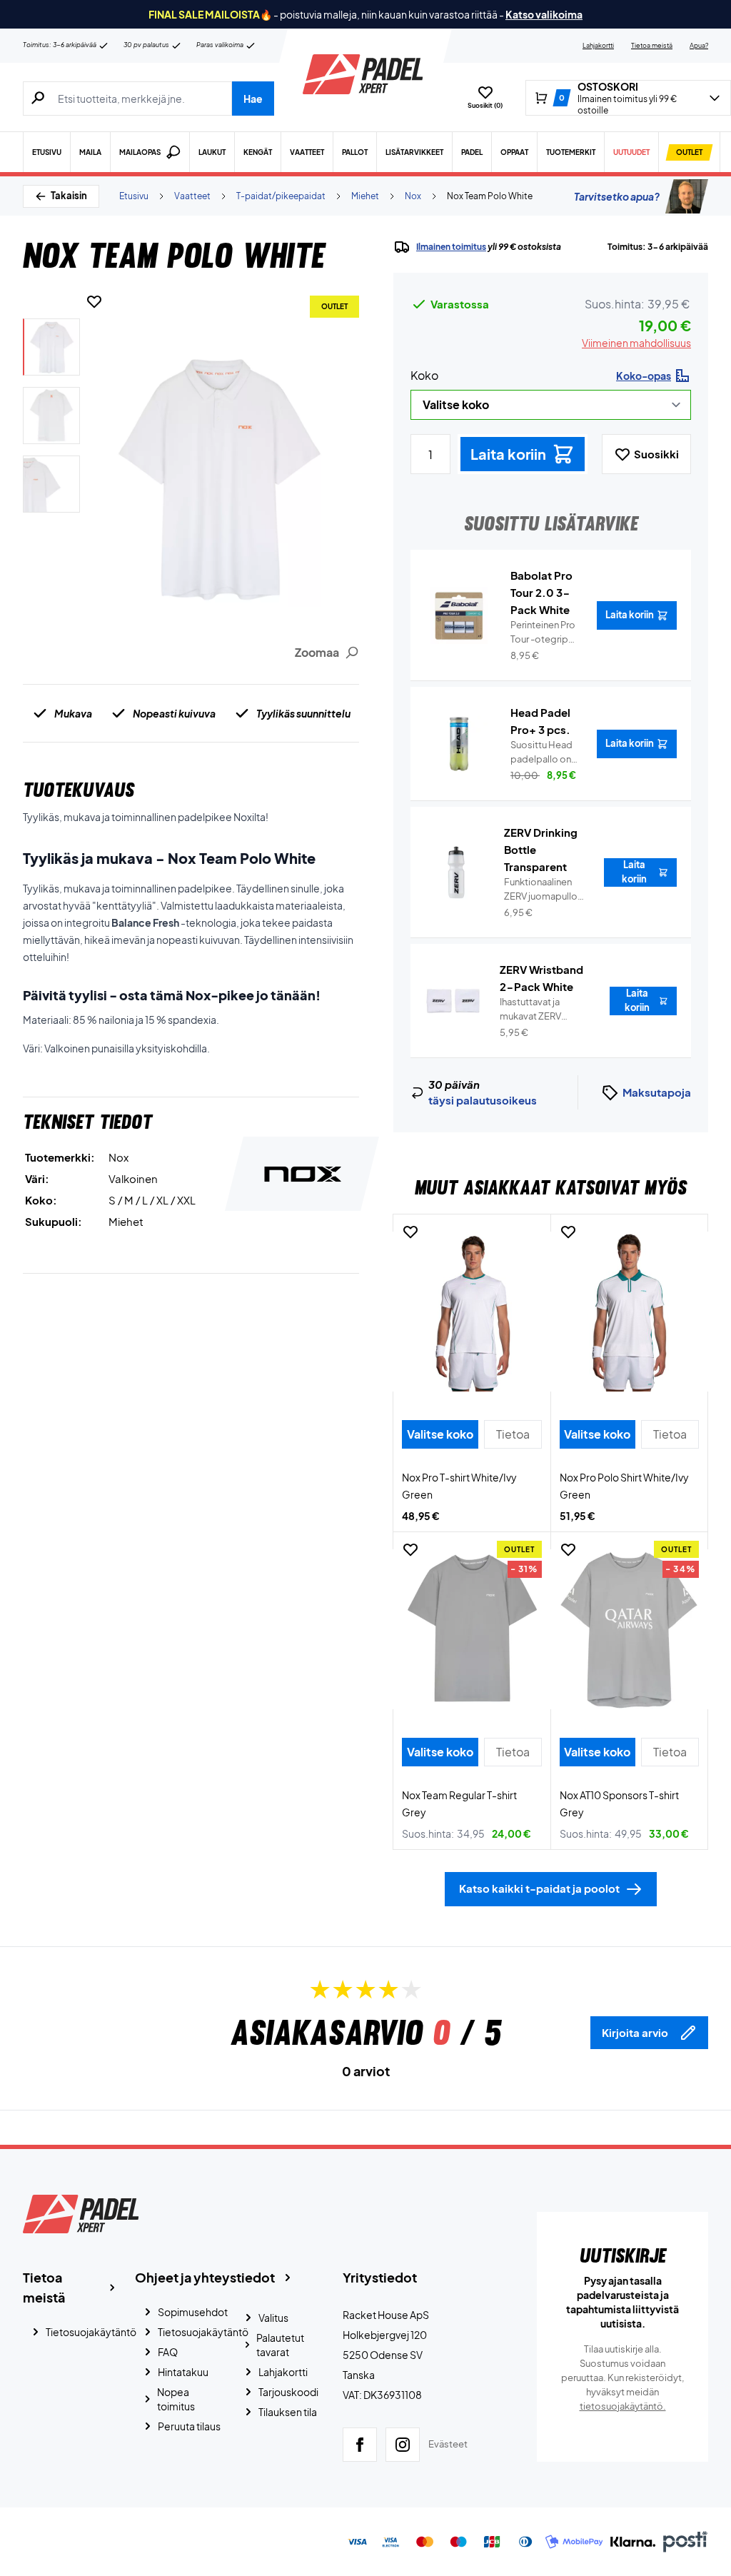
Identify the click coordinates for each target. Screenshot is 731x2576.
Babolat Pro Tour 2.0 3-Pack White (541, 592)
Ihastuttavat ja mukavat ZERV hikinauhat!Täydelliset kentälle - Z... (546, 1010)
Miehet (365, 196)
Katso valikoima (544, 14)
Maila (90, 152)
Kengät (258, 152)
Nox (413, 196)
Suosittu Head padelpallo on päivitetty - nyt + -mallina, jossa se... (545, 753)
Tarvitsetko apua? (617, 196)
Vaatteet (307, 152)
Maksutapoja (657, 1092)
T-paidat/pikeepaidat (281, 196)
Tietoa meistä (652, 45)
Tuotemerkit (571, 152)
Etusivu (47, 152)
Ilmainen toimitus (451, 247)
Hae (253, 99)
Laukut (212, 152)
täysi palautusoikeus (483, 1100)
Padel (472, 152)
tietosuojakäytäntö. (623, 2406)
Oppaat (514, 152)
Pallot (355, 152)
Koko (424, 375)
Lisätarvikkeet (414, 152)
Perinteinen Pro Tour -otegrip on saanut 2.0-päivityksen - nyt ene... (543, 633)
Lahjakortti (598, 45)
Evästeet (448, 2444)
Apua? (699, 45)
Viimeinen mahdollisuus (636, 343)
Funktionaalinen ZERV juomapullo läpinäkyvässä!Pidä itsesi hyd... (545, 890)
